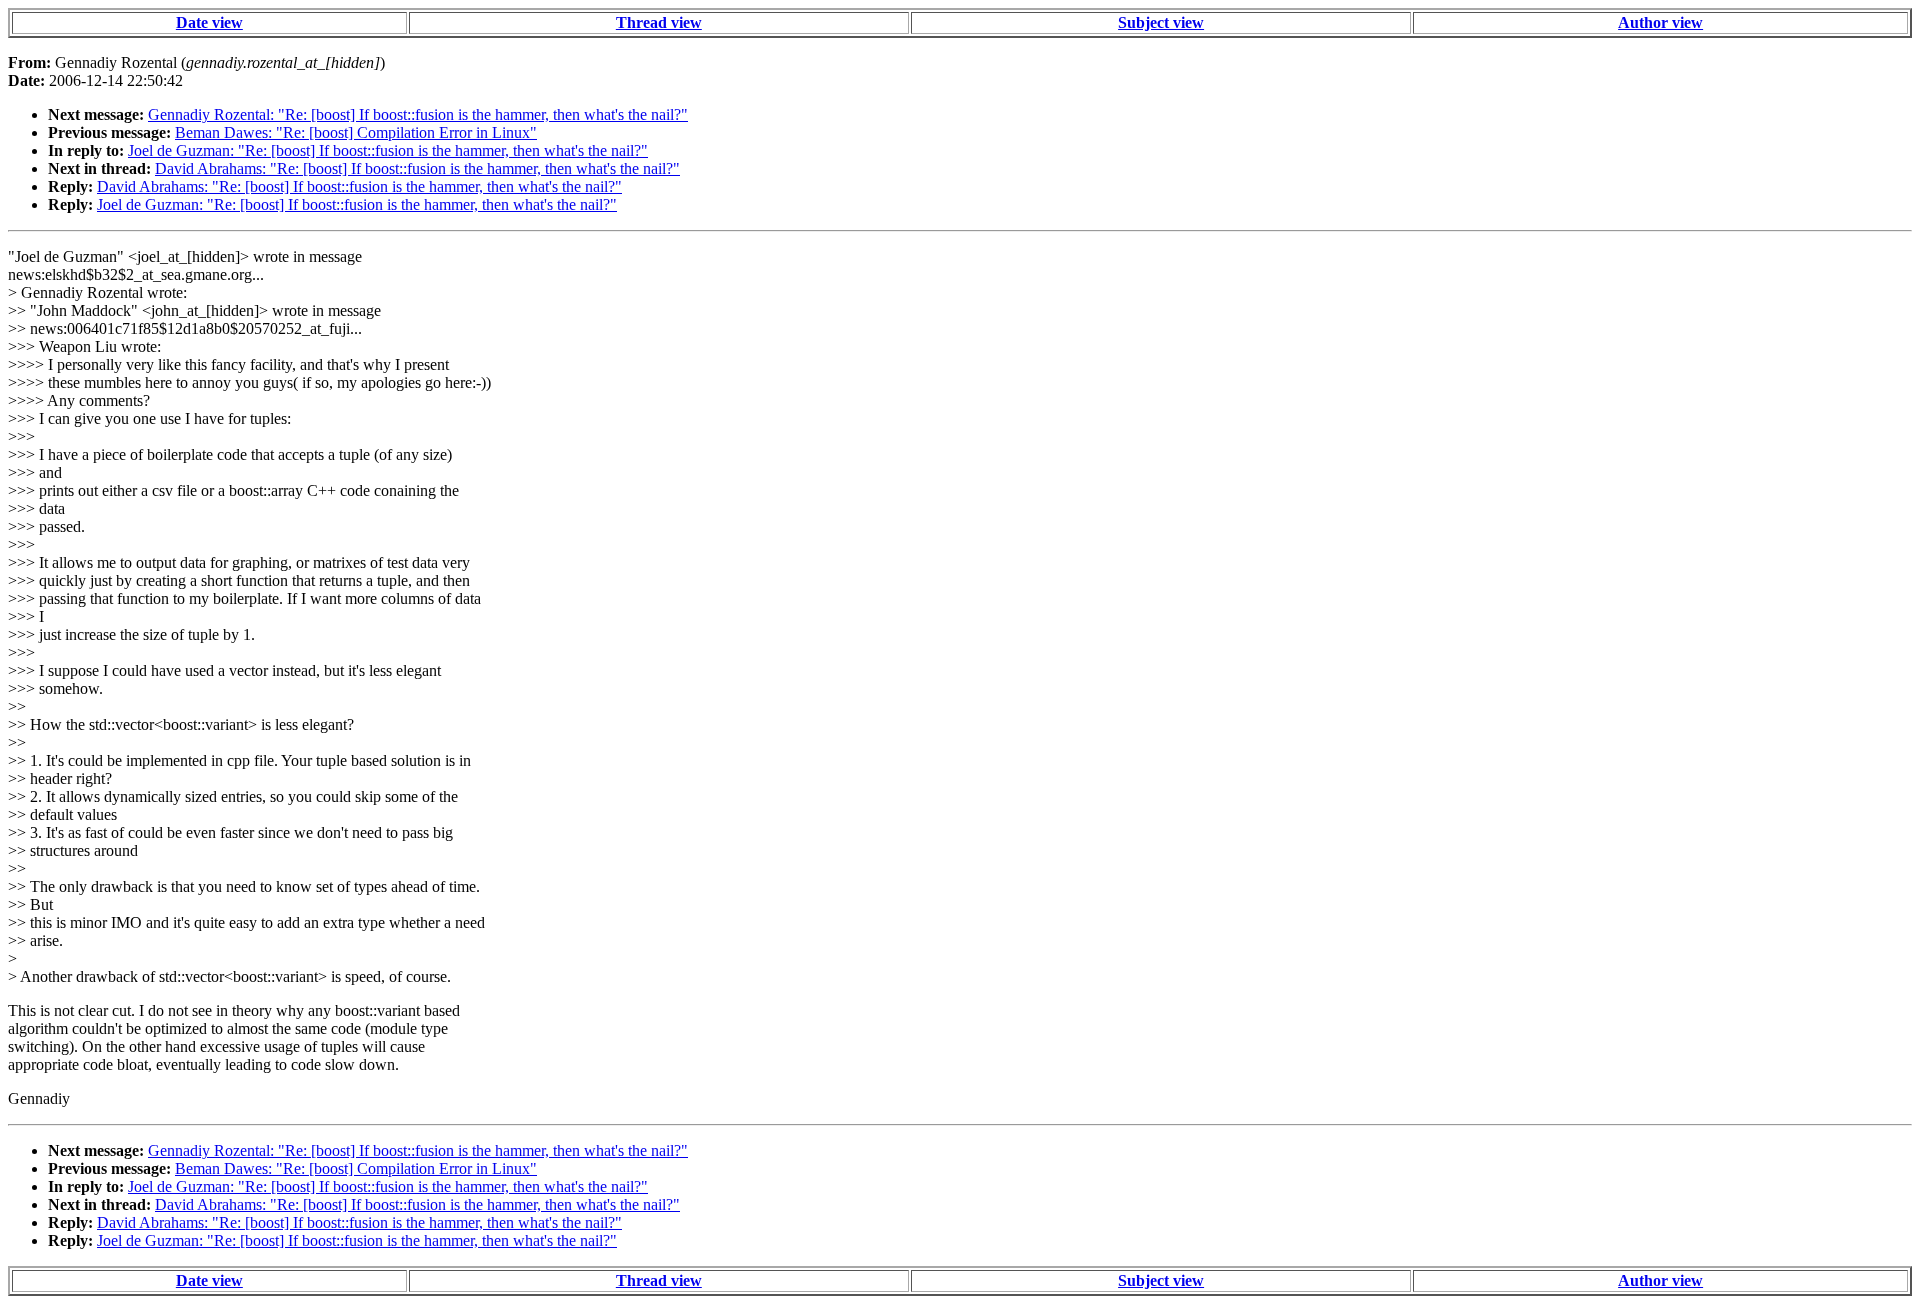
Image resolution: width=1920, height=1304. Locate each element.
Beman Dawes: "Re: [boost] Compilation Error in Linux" (356, 132)
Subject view (1161, 22)
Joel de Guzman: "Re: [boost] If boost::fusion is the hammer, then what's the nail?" (388, 150)
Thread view (659, 22)
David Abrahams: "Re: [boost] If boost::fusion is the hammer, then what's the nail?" (417, 168)
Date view (209, 22)
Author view (1660, 22)
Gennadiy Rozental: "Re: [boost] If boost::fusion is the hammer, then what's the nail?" (418, 114)
